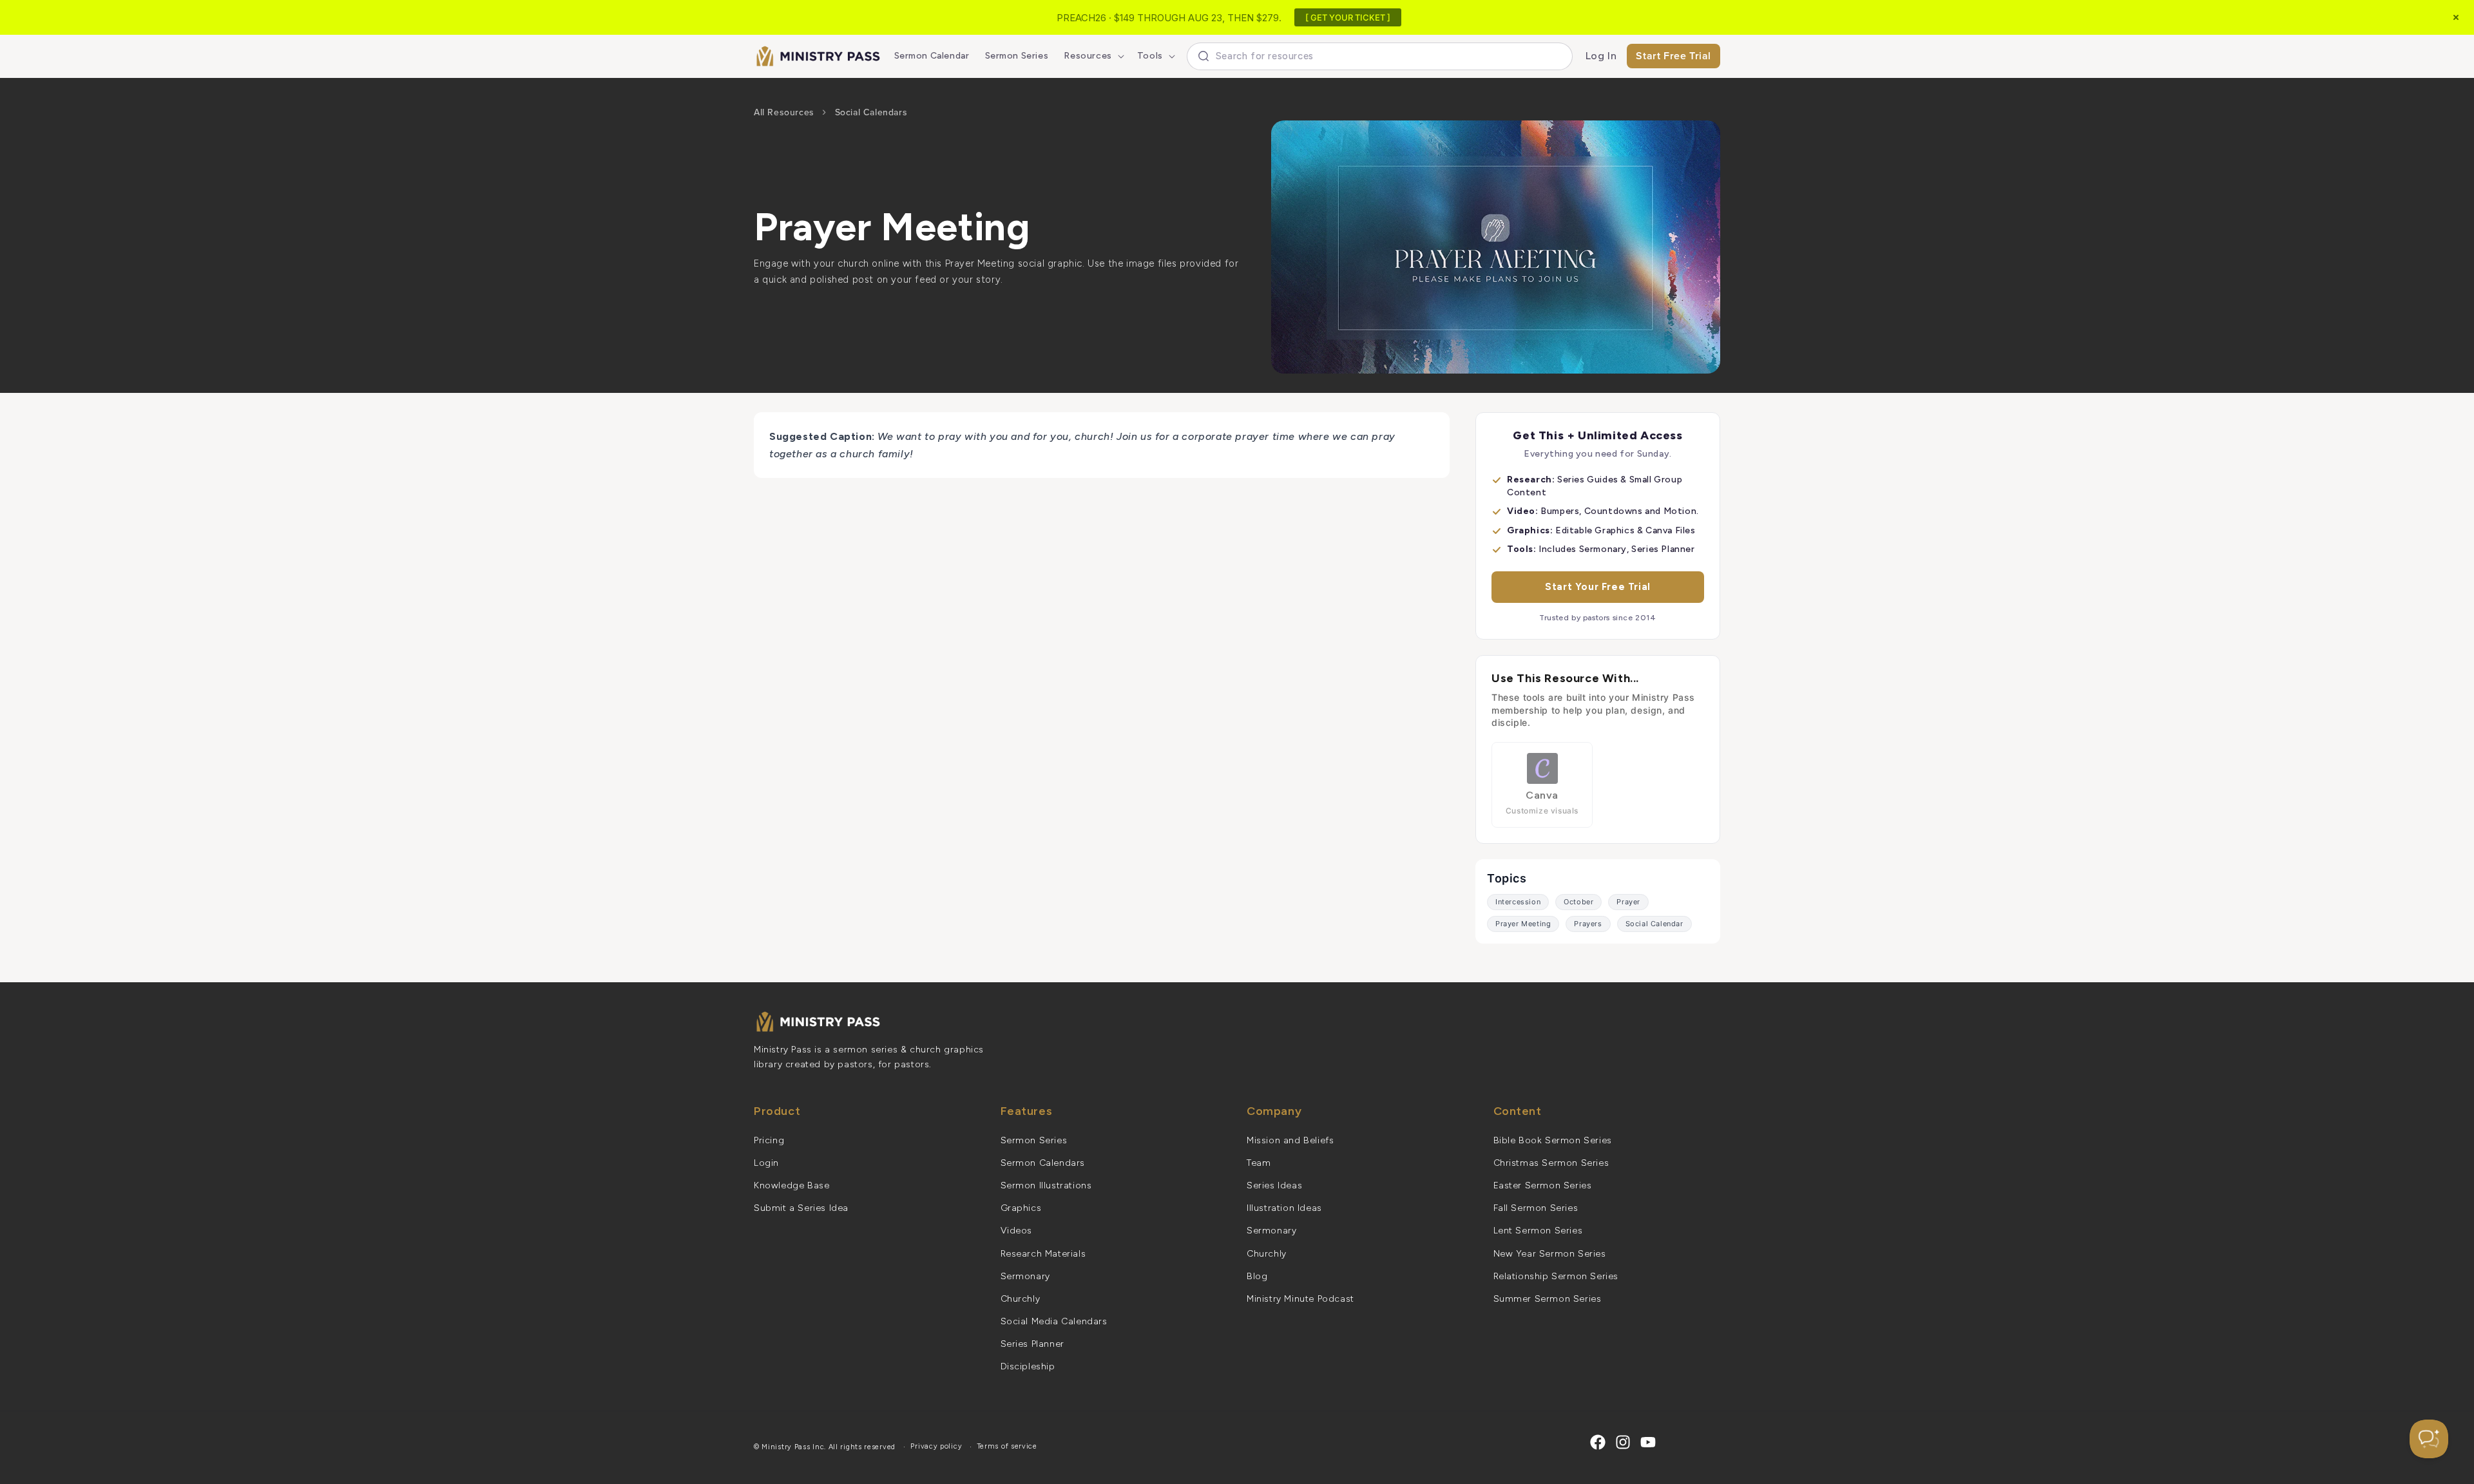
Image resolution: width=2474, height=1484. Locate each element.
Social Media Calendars (1054, 1321)
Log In (1601, 56)
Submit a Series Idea (801, 1208)
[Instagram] (1623, 1442)
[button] (1092, 56)
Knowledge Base (791, 1185)
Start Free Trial (1673, 56)
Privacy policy (936, 1446)
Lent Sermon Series (1538, 1231)
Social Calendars (871, 112)
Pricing (769, 1140)
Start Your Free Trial (1598, 587)
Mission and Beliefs (1290, 1140)
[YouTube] (1648, 1442)
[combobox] (1380, 56)
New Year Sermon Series (1550, 1254)
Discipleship (1028, 1366)
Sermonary (1025, 1276)
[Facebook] (1598, 1442)
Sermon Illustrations (1046, 1185)
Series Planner (1032, 1344)
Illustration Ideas (1284, 1208)
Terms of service (1007, 1446)
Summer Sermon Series (1548, 1299)
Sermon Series (1034, 1140)
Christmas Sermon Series (1551, 1163)
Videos (1017, 1231)
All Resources (784, 112)
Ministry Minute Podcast (1300, 1299)
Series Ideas (1274, 1185)
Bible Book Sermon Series (1553, 1140)
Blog (1257, 1276)
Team (1259, 1163)
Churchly (1021, 1299)
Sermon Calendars (1043, 1163)
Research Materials (1043, 1254)
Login (766, 1163)
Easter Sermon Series (1543, 1185)
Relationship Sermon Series (1556, 1276)
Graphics (1021, 1208)
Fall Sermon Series (1536, 1208)
